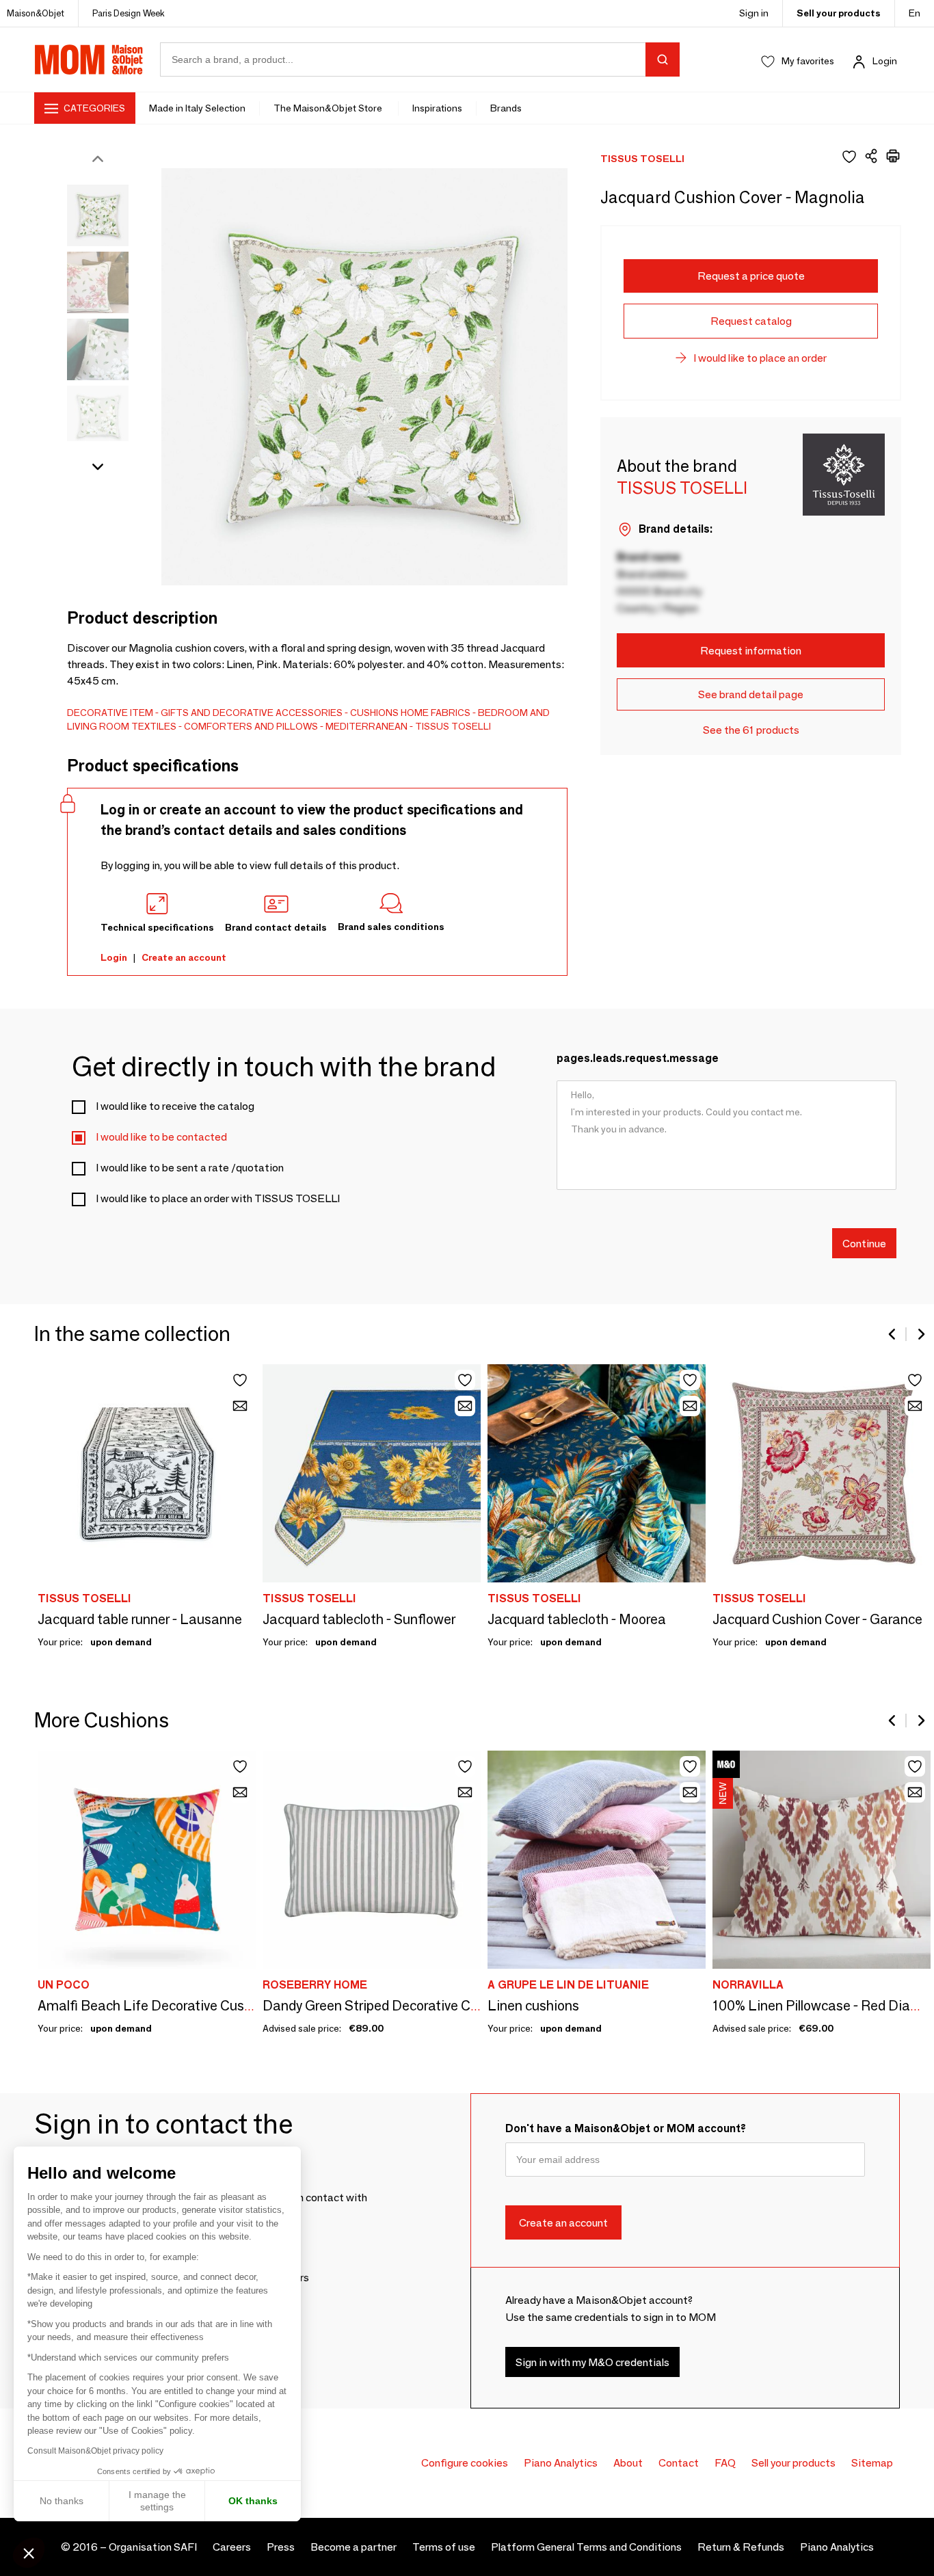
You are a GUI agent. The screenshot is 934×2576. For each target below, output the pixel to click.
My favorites (808, 61)
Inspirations (437, 108)
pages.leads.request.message (638, 1058)
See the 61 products (751, 730)
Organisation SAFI (153, 2547)
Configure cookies (465, 2463)
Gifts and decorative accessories (252, 713)
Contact (679, 2463)
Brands (506, 108)
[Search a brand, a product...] (663, 59)
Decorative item (110, 713)
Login (885, 61)
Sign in (754, 13)
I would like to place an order (760, 358)
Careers (232, 2547)
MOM (89, 59)
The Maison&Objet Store (329, 108)
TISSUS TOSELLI (453, 726)
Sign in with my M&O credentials (592, 2362)
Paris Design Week (129, 13)
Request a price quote (751, 276)
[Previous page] (893, 1334)
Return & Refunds (741, 2547)
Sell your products (839, 13)
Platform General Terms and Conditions (586, 2547)
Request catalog (751, 321)
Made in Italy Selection (197, 108)
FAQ (725, 2463)
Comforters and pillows (251, 726)
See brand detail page (751, 694)
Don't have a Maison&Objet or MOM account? (626, 2128)
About (628, 2463)
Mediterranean (366, 726)
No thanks (62, 2501)
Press (281, 2547)
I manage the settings (157, 2501)
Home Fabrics (436, 713)
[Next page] (920, 1334)
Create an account (184, 957)
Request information (751, 651)
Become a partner (353, 2547)
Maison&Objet (36, 13)
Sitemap (872, 2463)
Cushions (374, 713)
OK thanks (253, 2501)
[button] (29, 2553)
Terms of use (444, 2547)
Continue (864, 1243)
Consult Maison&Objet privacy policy (95, 2451)
